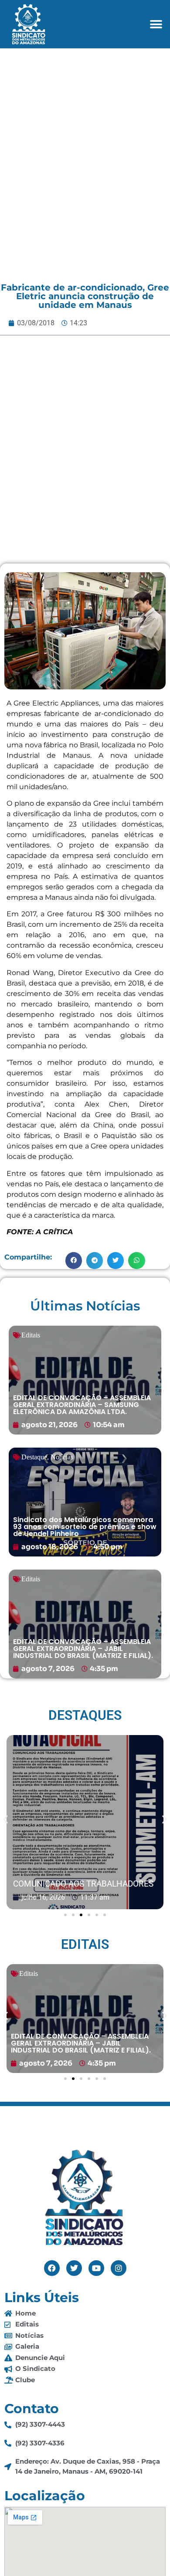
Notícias (62, 1457)
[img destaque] (85, 1380)
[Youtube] (96, 2268)
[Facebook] (52, 2268)
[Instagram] (119, 2268)
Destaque (34, 1457)
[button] (156, 24)
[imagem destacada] (85, 1823)
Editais (31, 1335)
